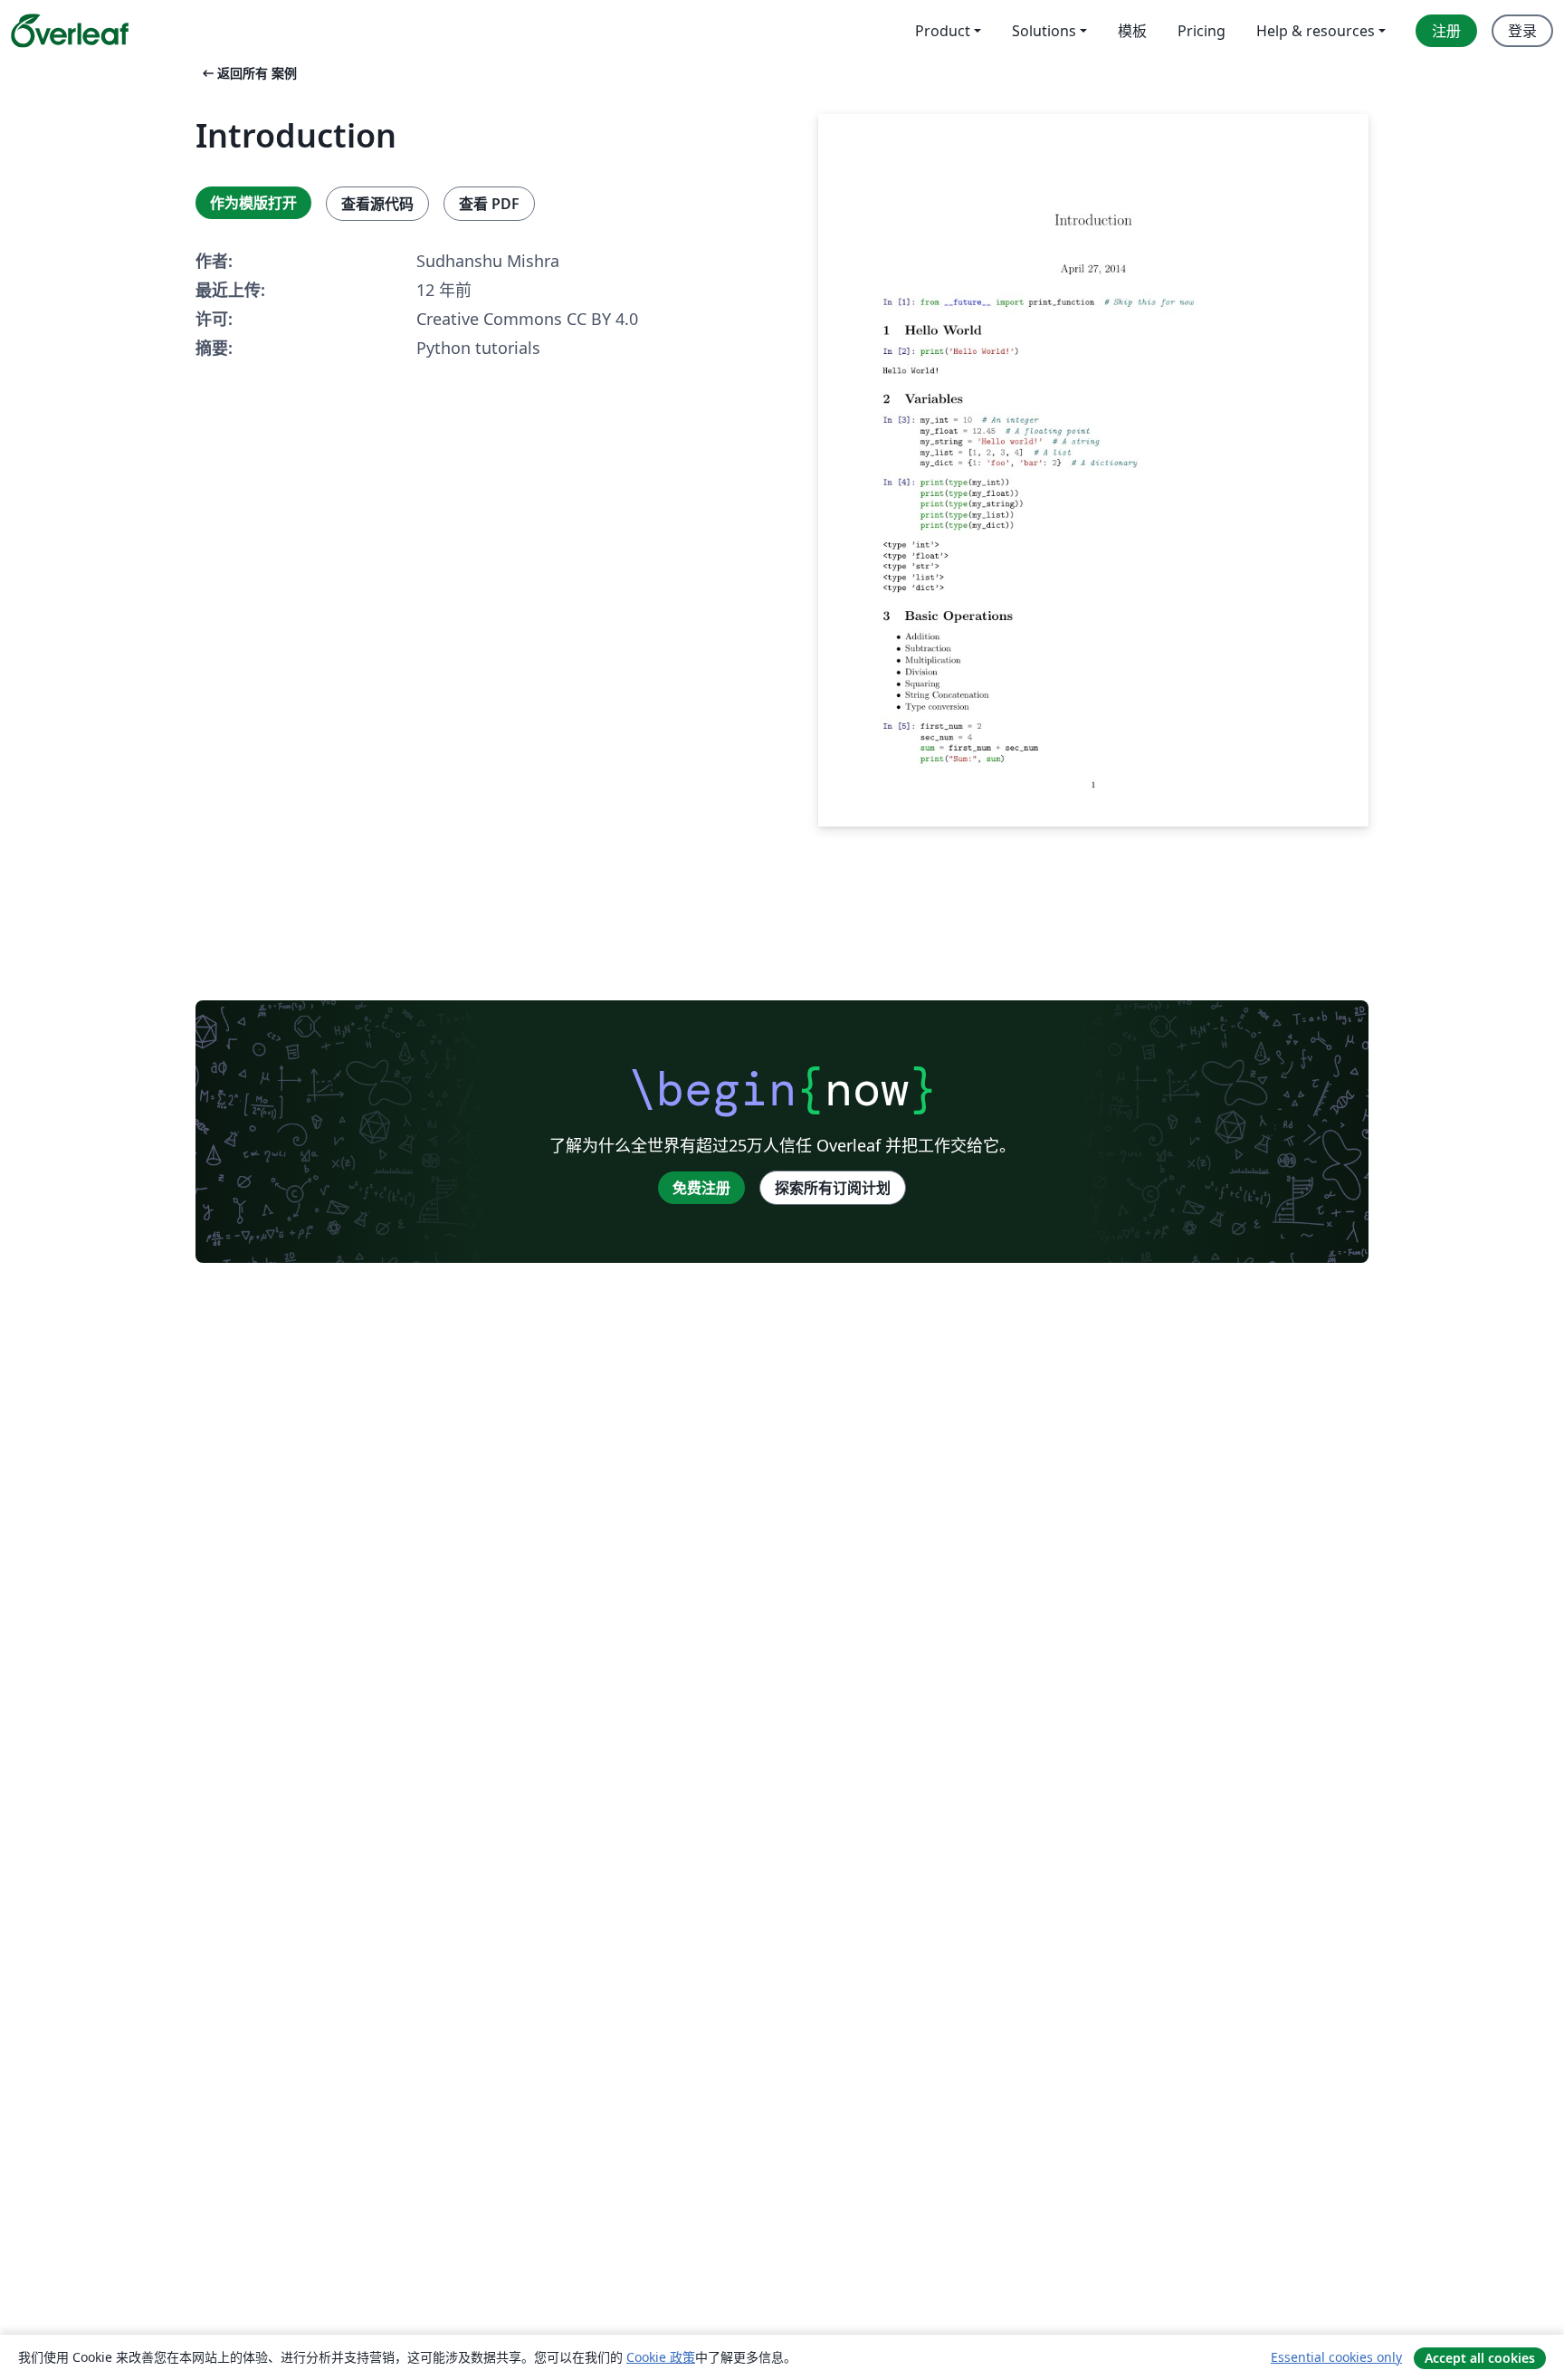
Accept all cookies (1480, 2358)
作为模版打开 (253, 203)
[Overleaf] (70, 31)
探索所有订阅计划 (833, 1188)
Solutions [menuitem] (1044, 31)
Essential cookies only (1336, 2357)
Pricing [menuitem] (1202, 31)
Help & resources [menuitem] (1316, 31)
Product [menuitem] (943, 31)
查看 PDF (489, 204)
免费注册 (701, 1188)
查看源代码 (377, 204)
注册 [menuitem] (1446, 31)
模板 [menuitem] (1132, 31)
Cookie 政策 (661, 2357)
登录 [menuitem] (1522, 31)
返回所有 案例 (248, 73)
